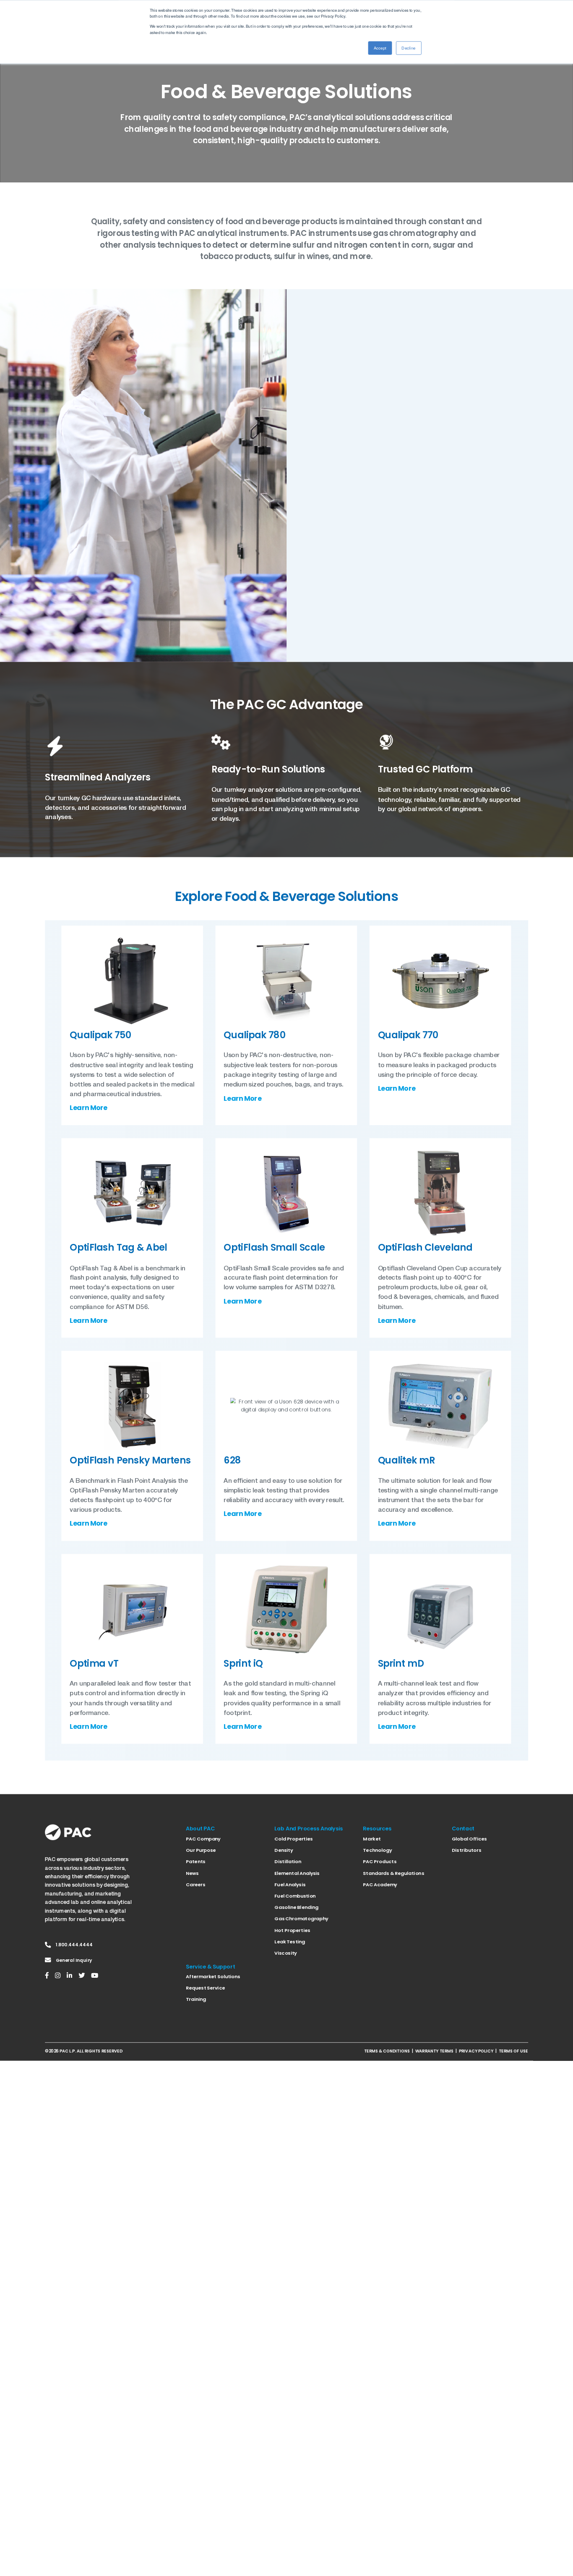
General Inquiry (74, 1960)
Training (196, 2000)
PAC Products (379, 1861)
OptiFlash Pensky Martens (130, 1460)
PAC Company (203, 1839)
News (192, 1873)
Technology (377, 1850)
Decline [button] (409, 48)
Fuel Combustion (295, 1896)
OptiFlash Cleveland (425, 1247)
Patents (195, 1861)
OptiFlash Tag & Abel (118, 1247)
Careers (195, 1885)
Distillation (288, 1861)
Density (284, 1850)
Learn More (89, 1108)
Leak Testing (290, 1942)
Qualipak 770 (408, 1035)
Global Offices (469, 1839)
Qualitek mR (407, 1460)
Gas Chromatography (301, 1919)
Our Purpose (201, 1850)
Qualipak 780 (254, 1035)
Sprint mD (401, 1663)
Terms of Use (513, 2051)
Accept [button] (380, 48)
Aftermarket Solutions (213, 1977)
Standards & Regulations (393, 1873)
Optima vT (94, 1663)
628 (232, 1460)
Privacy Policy (476, 2051)
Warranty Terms (434, 2051)
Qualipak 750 (100, 1035)
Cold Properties (293, 1839)
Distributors (467, 1850)
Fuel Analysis (290, 1885)
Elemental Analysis (297, 1873)
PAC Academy (380, 1885)
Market (372, 1839)
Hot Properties (292, 1930)
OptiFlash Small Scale (274, 1247)
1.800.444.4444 (74, 1945)
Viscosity (285, 1953)
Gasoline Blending (296, 1907)
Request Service (205, 1988)
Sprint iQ (243, 1663)
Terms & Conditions (387, 2051)
